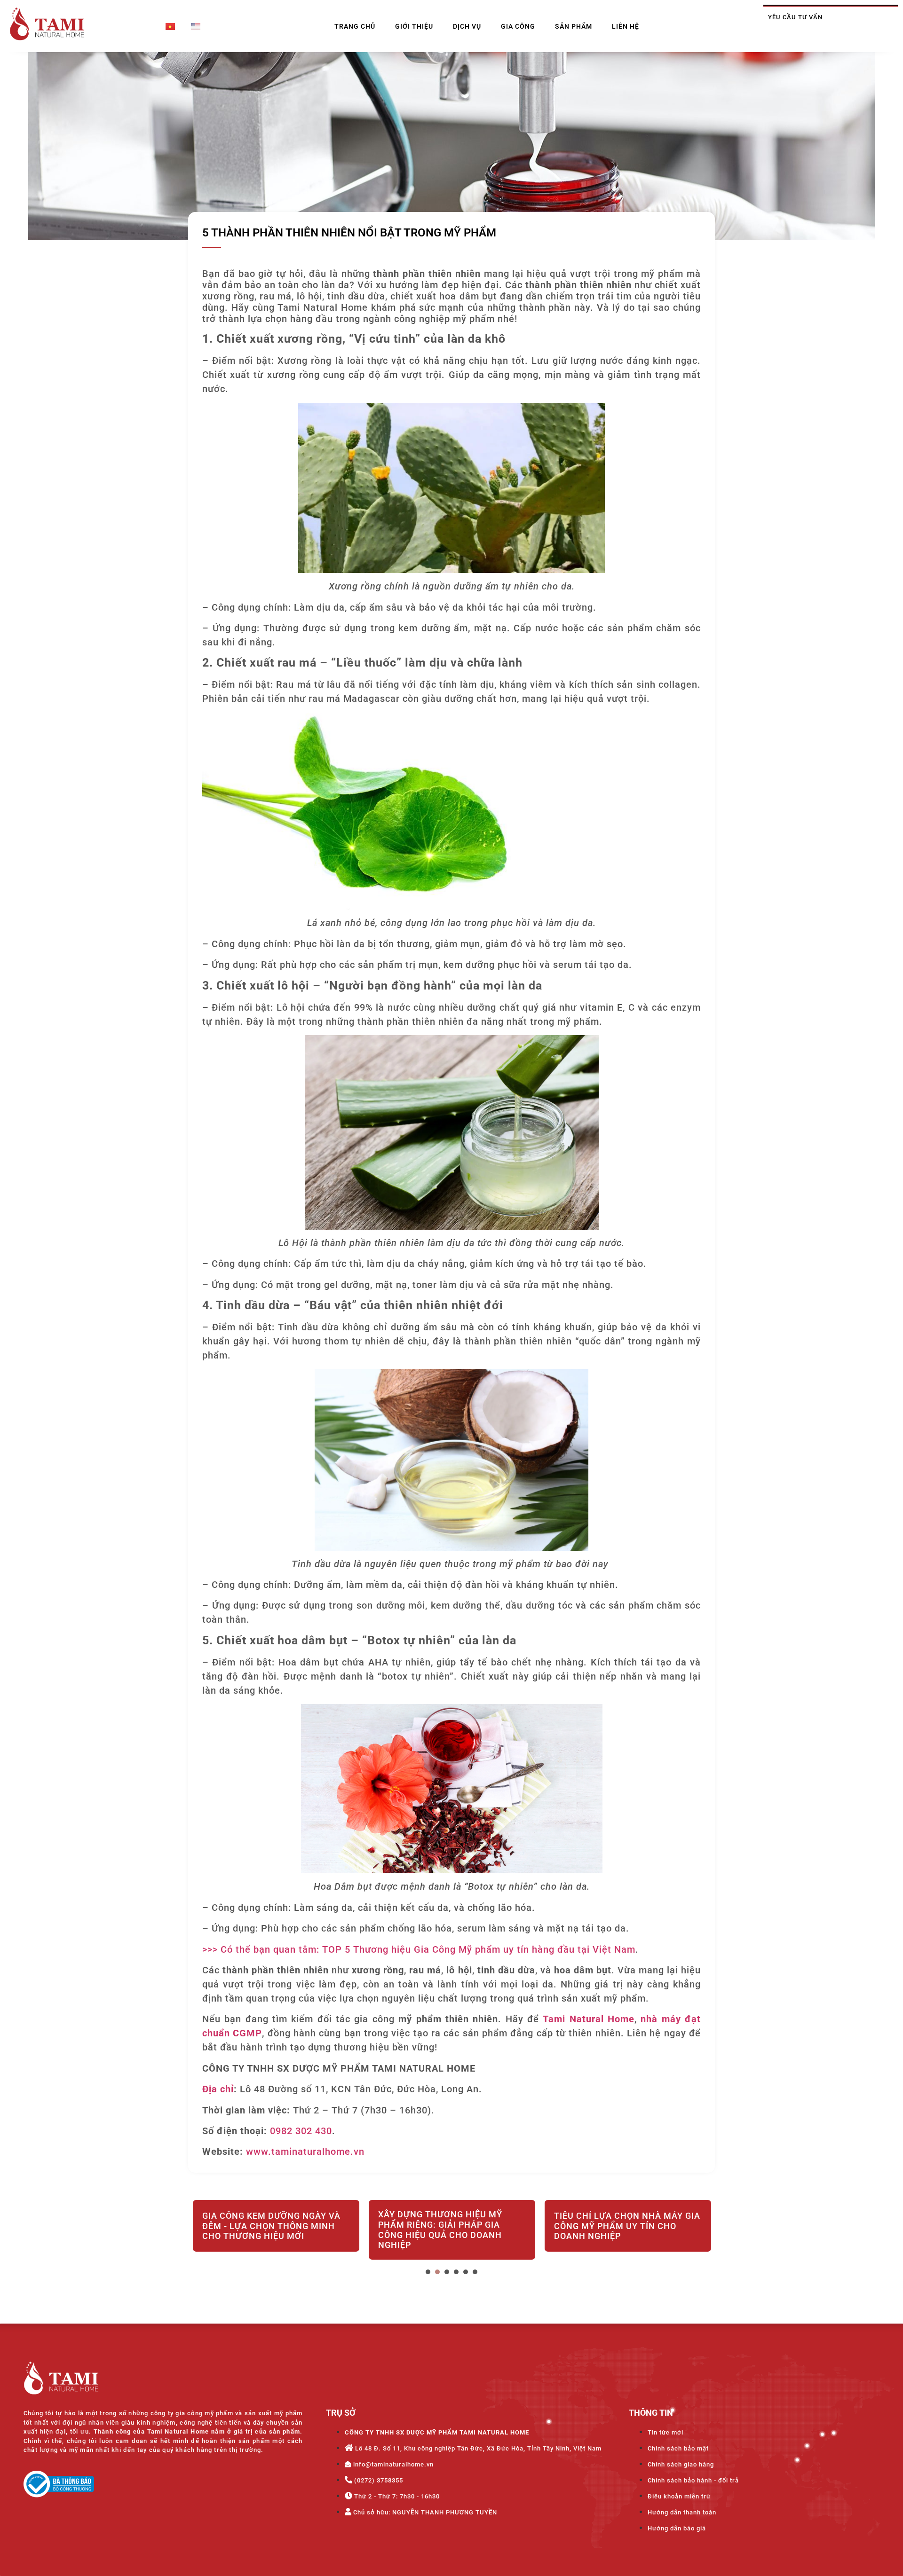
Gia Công (518, 26)
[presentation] (428, 2272)
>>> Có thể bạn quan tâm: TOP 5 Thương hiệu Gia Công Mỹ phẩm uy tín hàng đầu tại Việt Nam (419, 1949)
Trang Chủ (355, 26)
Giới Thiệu (414, 26)
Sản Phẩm (574, 26)
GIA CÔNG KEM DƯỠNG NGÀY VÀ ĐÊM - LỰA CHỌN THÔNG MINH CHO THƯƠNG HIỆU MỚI (271, 2226)
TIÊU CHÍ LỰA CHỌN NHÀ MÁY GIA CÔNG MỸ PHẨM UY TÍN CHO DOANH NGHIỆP (627, 2226)
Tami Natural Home (589, 2019)
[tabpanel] (276, 2231)
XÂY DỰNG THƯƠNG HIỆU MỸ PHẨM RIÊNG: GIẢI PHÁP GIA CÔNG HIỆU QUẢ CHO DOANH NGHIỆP (440, 2230)
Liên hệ (626, 26)
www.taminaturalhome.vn (305, 2152)
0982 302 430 (301, 2131)
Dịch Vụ (467, 26)
